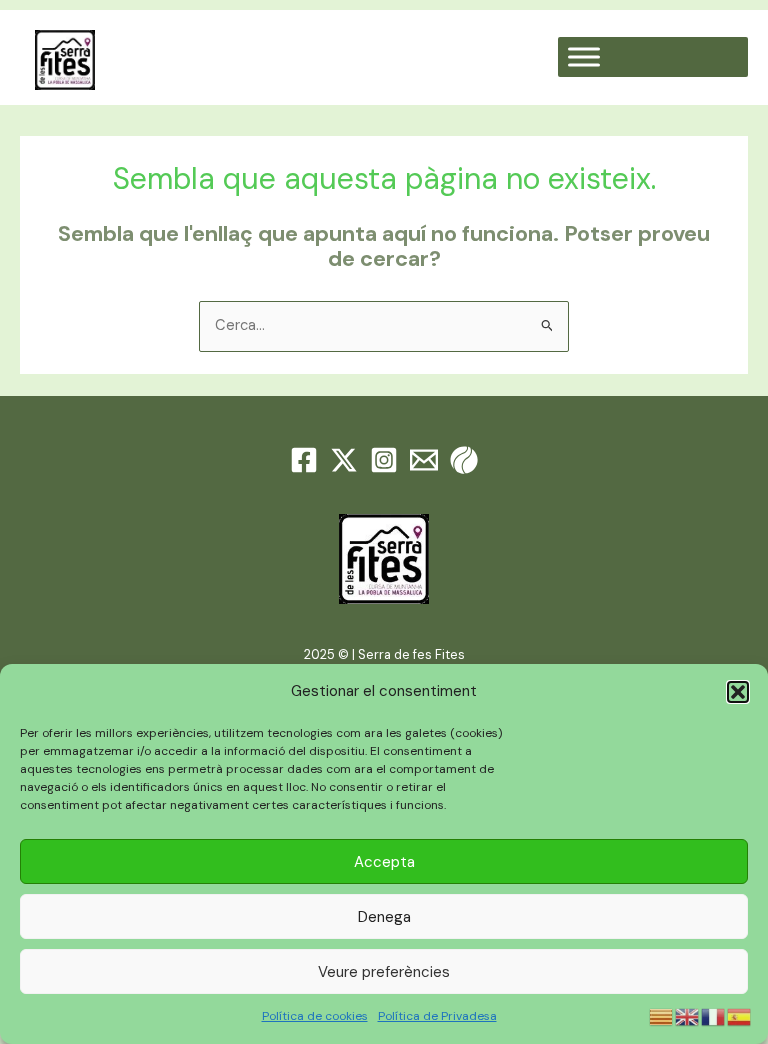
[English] (688, 1015)
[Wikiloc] (464, 460)
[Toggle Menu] (584, 57)
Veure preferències (384, 972)
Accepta (384, 862)
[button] (738, 692)
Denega (384, 917)
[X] (344, 460)
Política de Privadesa (437, 1016)
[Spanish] (740, 1015)
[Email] (424, 460)
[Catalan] (662, 1015)
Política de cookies (315, 1016)
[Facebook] (304, 460)
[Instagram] (384, 460)
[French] (714, 1015)
